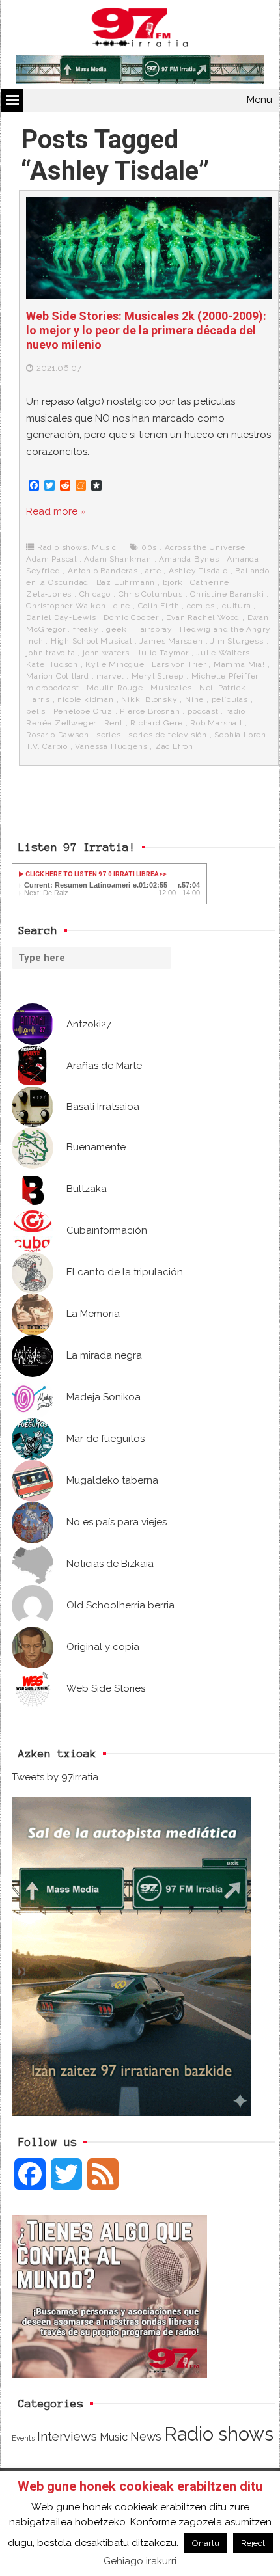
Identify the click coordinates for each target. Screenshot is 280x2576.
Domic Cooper (131, 617)
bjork (173, 582)
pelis (36, 711)
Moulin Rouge (115, 688)
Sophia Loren (240, 735)
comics (201, 606)
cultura (237, 606)
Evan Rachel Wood (203, 617)
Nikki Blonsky (149, 699)
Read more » (56, 511)
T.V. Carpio (47, 746)
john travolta (50, 653)
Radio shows (62, 547)
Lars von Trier (179, 664)
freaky (86, 629)
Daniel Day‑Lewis (61, 617)
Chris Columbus (151, 594)
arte (153, 571)
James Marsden (171, 641)
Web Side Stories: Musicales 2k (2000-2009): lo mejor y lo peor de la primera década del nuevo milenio (146, 330)
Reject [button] (253, 2543)
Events (23, 2438)
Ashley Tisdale (198, 571)
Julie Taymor (163, 653)
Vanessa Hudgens (111, 746)
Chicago (95, 594)
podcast (203, 711)
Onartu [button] (206, 2543)
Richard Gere (157, 723)
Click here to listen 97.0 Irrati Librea (91, 874)
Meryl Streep (158, 676)
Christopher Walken (66, 606)
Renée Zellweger (61, 723)
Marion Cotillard (58, 676)
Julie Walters (223, 653)
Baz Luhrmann (126, 582)
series (109, 735)
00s (149, 547)
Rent (114, 723)
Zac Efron (174, 746)
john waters (106, 653)
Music (104, 547)
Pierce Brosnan (150, 711)
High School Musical (91, 641)
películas (230, 699)
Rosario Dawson (57, 735)
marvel (110, 676)
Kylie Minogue (115, 664)
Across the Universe (205, 547)
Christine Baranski (227, 594)
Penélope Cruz (83, 711)
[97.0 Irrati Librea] (140, 30)
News (146, 2436)
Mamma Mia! (239, 664)
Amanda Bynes (189, 559)
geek (116, 629)
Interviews (67, 2436)
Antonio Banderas (103, 571)
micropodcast (53, 688)
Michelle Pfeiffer (225, 676)
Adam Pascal (51, 559)
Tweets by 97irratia (55, 1777)
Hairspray (153, 629)
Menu (259, 100)
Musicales (171, 688)
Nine (194, 699)
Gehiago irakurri (140, 2561)
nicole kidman (85, 699)
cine (122, 606)
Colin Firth (159, 606)
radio (236, 711)
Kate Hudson (52, 664)
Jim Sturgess (237, 641)
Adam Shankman (118, 559)
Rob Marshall (216, 723)
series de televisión (168, 735)
